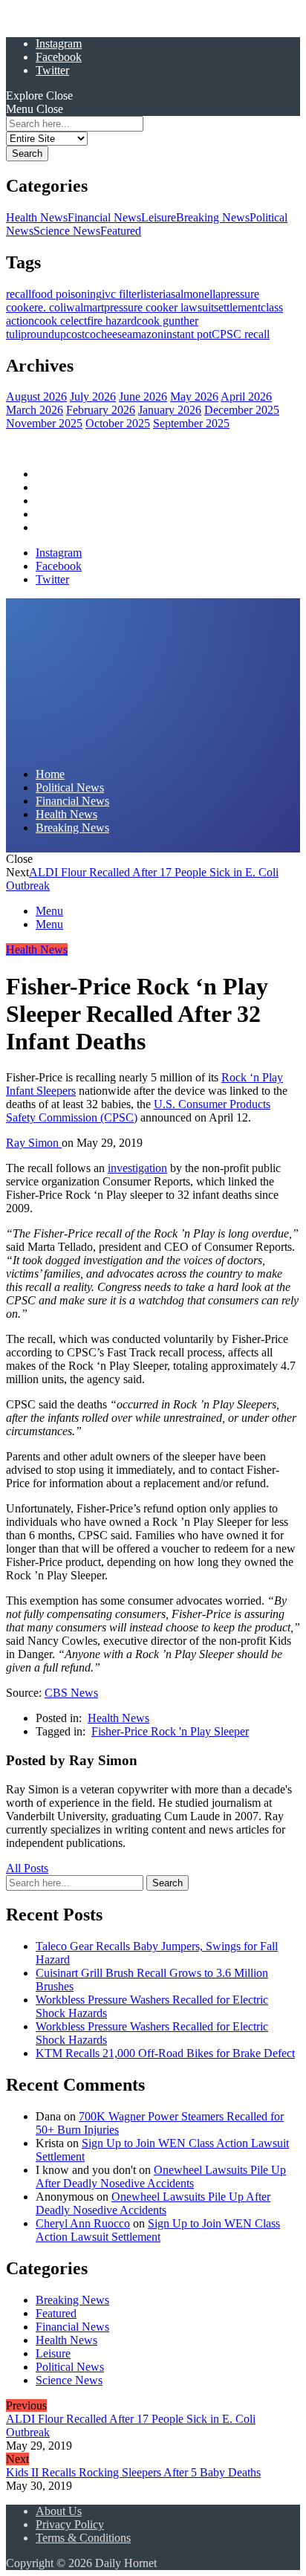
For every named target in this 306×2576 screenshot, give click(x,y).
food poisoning (66, 294)
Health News (37, 217)
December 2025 (242, 410)
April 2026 (246, 397)
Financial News (104, 217)
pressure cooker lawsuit (159, 307)
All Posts (27, 1868)
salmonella (196, 294)
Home (50, 474)
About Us (59, 2511)
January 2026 (170, 410)
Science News (67, 231)
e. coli (52, 307)
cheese (111, 334)
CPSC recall (241, 334)
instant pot (188, 334)
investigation (137, 1168)
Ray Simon (34, 1143)
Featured (121, 231)
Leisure (159, 217)
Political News (70, 487)
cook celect (61, 321)
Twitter (52, 70)
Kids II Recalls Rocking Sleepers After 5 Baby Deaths (133, 2472)
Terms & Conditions (83, 2538)
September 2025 (191, 423)
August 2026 (36, 397)
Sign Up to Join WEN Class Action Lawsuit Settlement (158, 2230)
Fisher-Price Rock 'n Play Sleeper (170, 1731)
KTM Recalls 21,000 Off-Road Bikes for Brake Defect (165, 2053)
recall (19, 294)
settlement (237, 307)
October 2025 (118, 423)
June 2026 (143, 397)
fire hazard (112, 321)
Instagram (59, 43)
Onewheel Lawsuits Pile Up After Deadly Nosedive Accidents (161, 2177)
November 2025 (44, 423)
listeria (156, 294)
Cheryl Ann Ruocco (83, 2223)
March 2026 (35, 410)
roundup (46, 334)
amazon (145, 334)
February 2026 (101, 410)
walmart (85, 307)
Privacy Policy (70, 2524)
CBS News (71, 1693)
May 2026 (194, 397)
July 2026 (93, 397)
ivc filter (121, 294)
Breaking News (213, 217)
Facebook (59, 57)
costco (81, 334)
